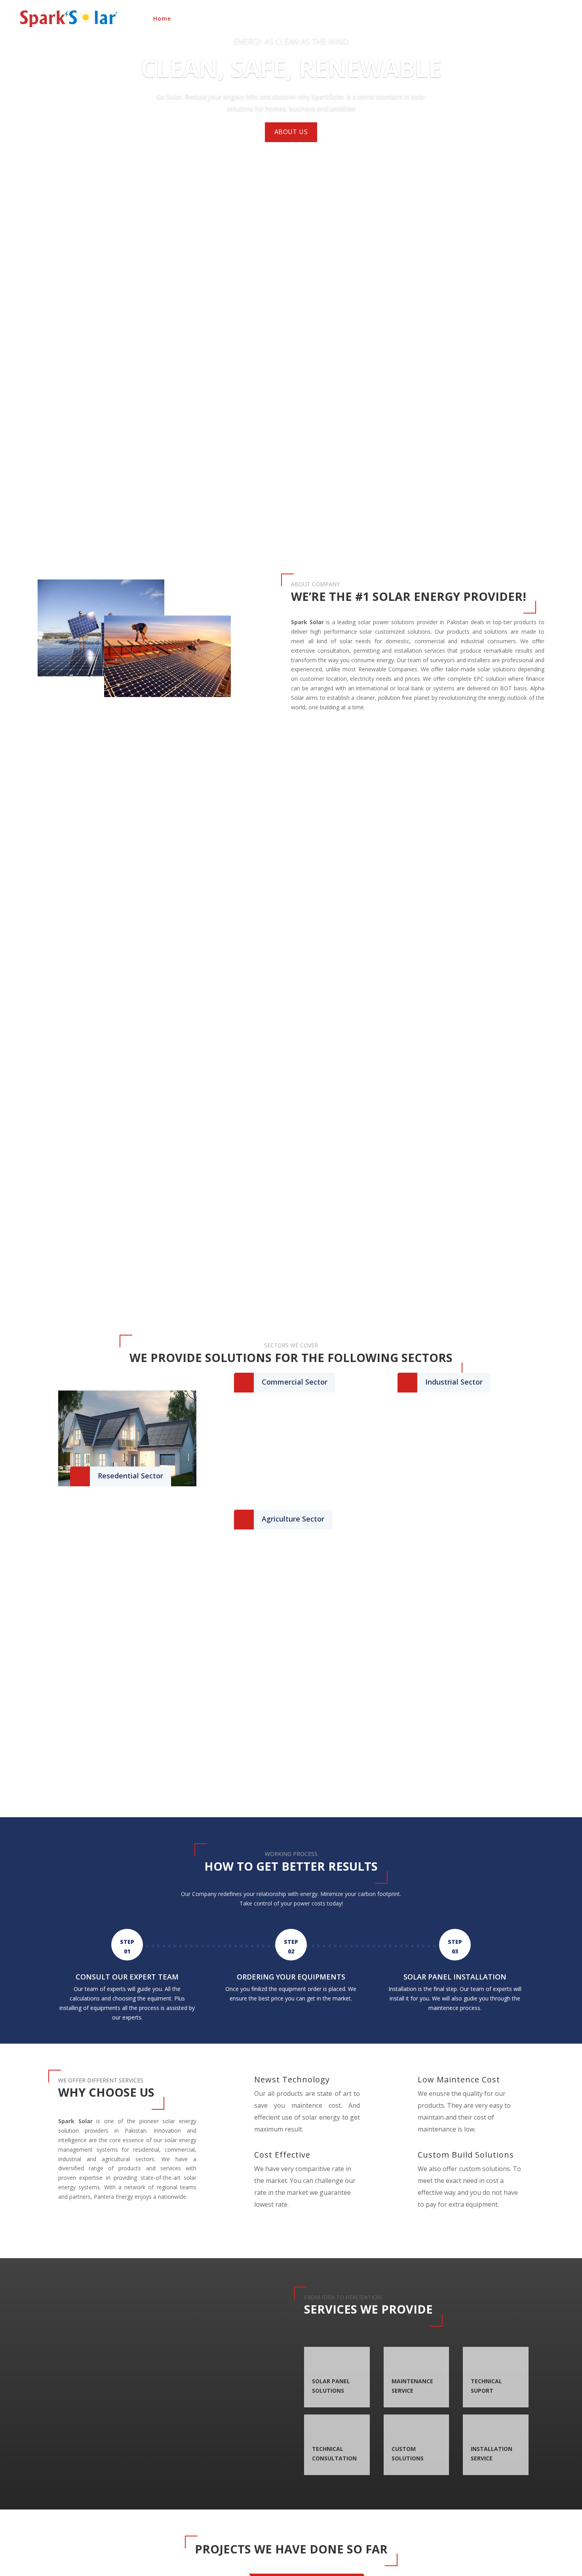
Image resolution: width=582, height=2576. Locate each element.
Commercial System (330, 19)
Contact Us (553, 19)
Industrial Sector (454, 1382)
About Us (196, 19)
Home (162, 19)
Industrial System (399, 19)
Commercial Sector (295, 1382)
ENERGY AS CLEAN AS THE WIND (291, 41)
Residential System (250, 19)
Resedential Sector (130, 1476)
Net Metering (504, 19)
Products (451, 19)
